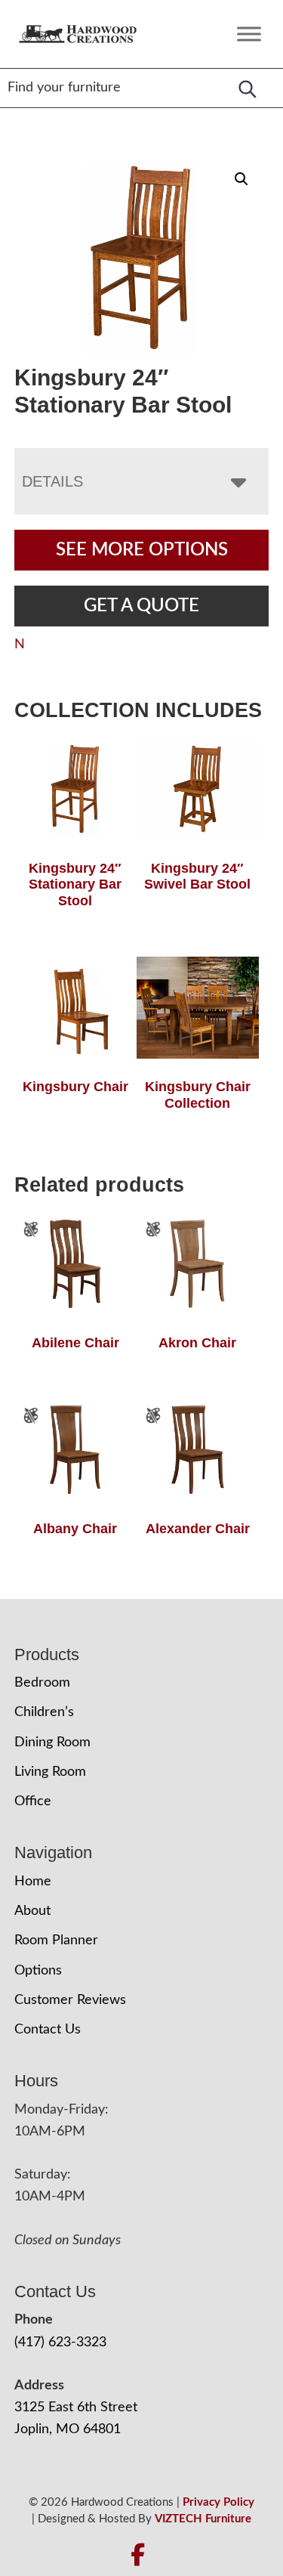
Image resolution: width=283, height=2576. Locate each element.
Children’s (44, 1712)
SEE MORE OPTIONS (142, 550)
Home (33, 1882)
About (32, 1911)
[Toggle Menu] (249, 34)
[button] (241, 179)
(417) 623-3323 (60, 2343)
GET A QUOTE (141, 606)
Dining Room (52, 1743)
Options (38, 1971)
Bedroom (42, 1683)
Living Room (50, 1772)
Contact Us (48, 2030)
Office (33, 1801)
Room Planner (56, 1941)
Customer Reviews (70, 2000)
